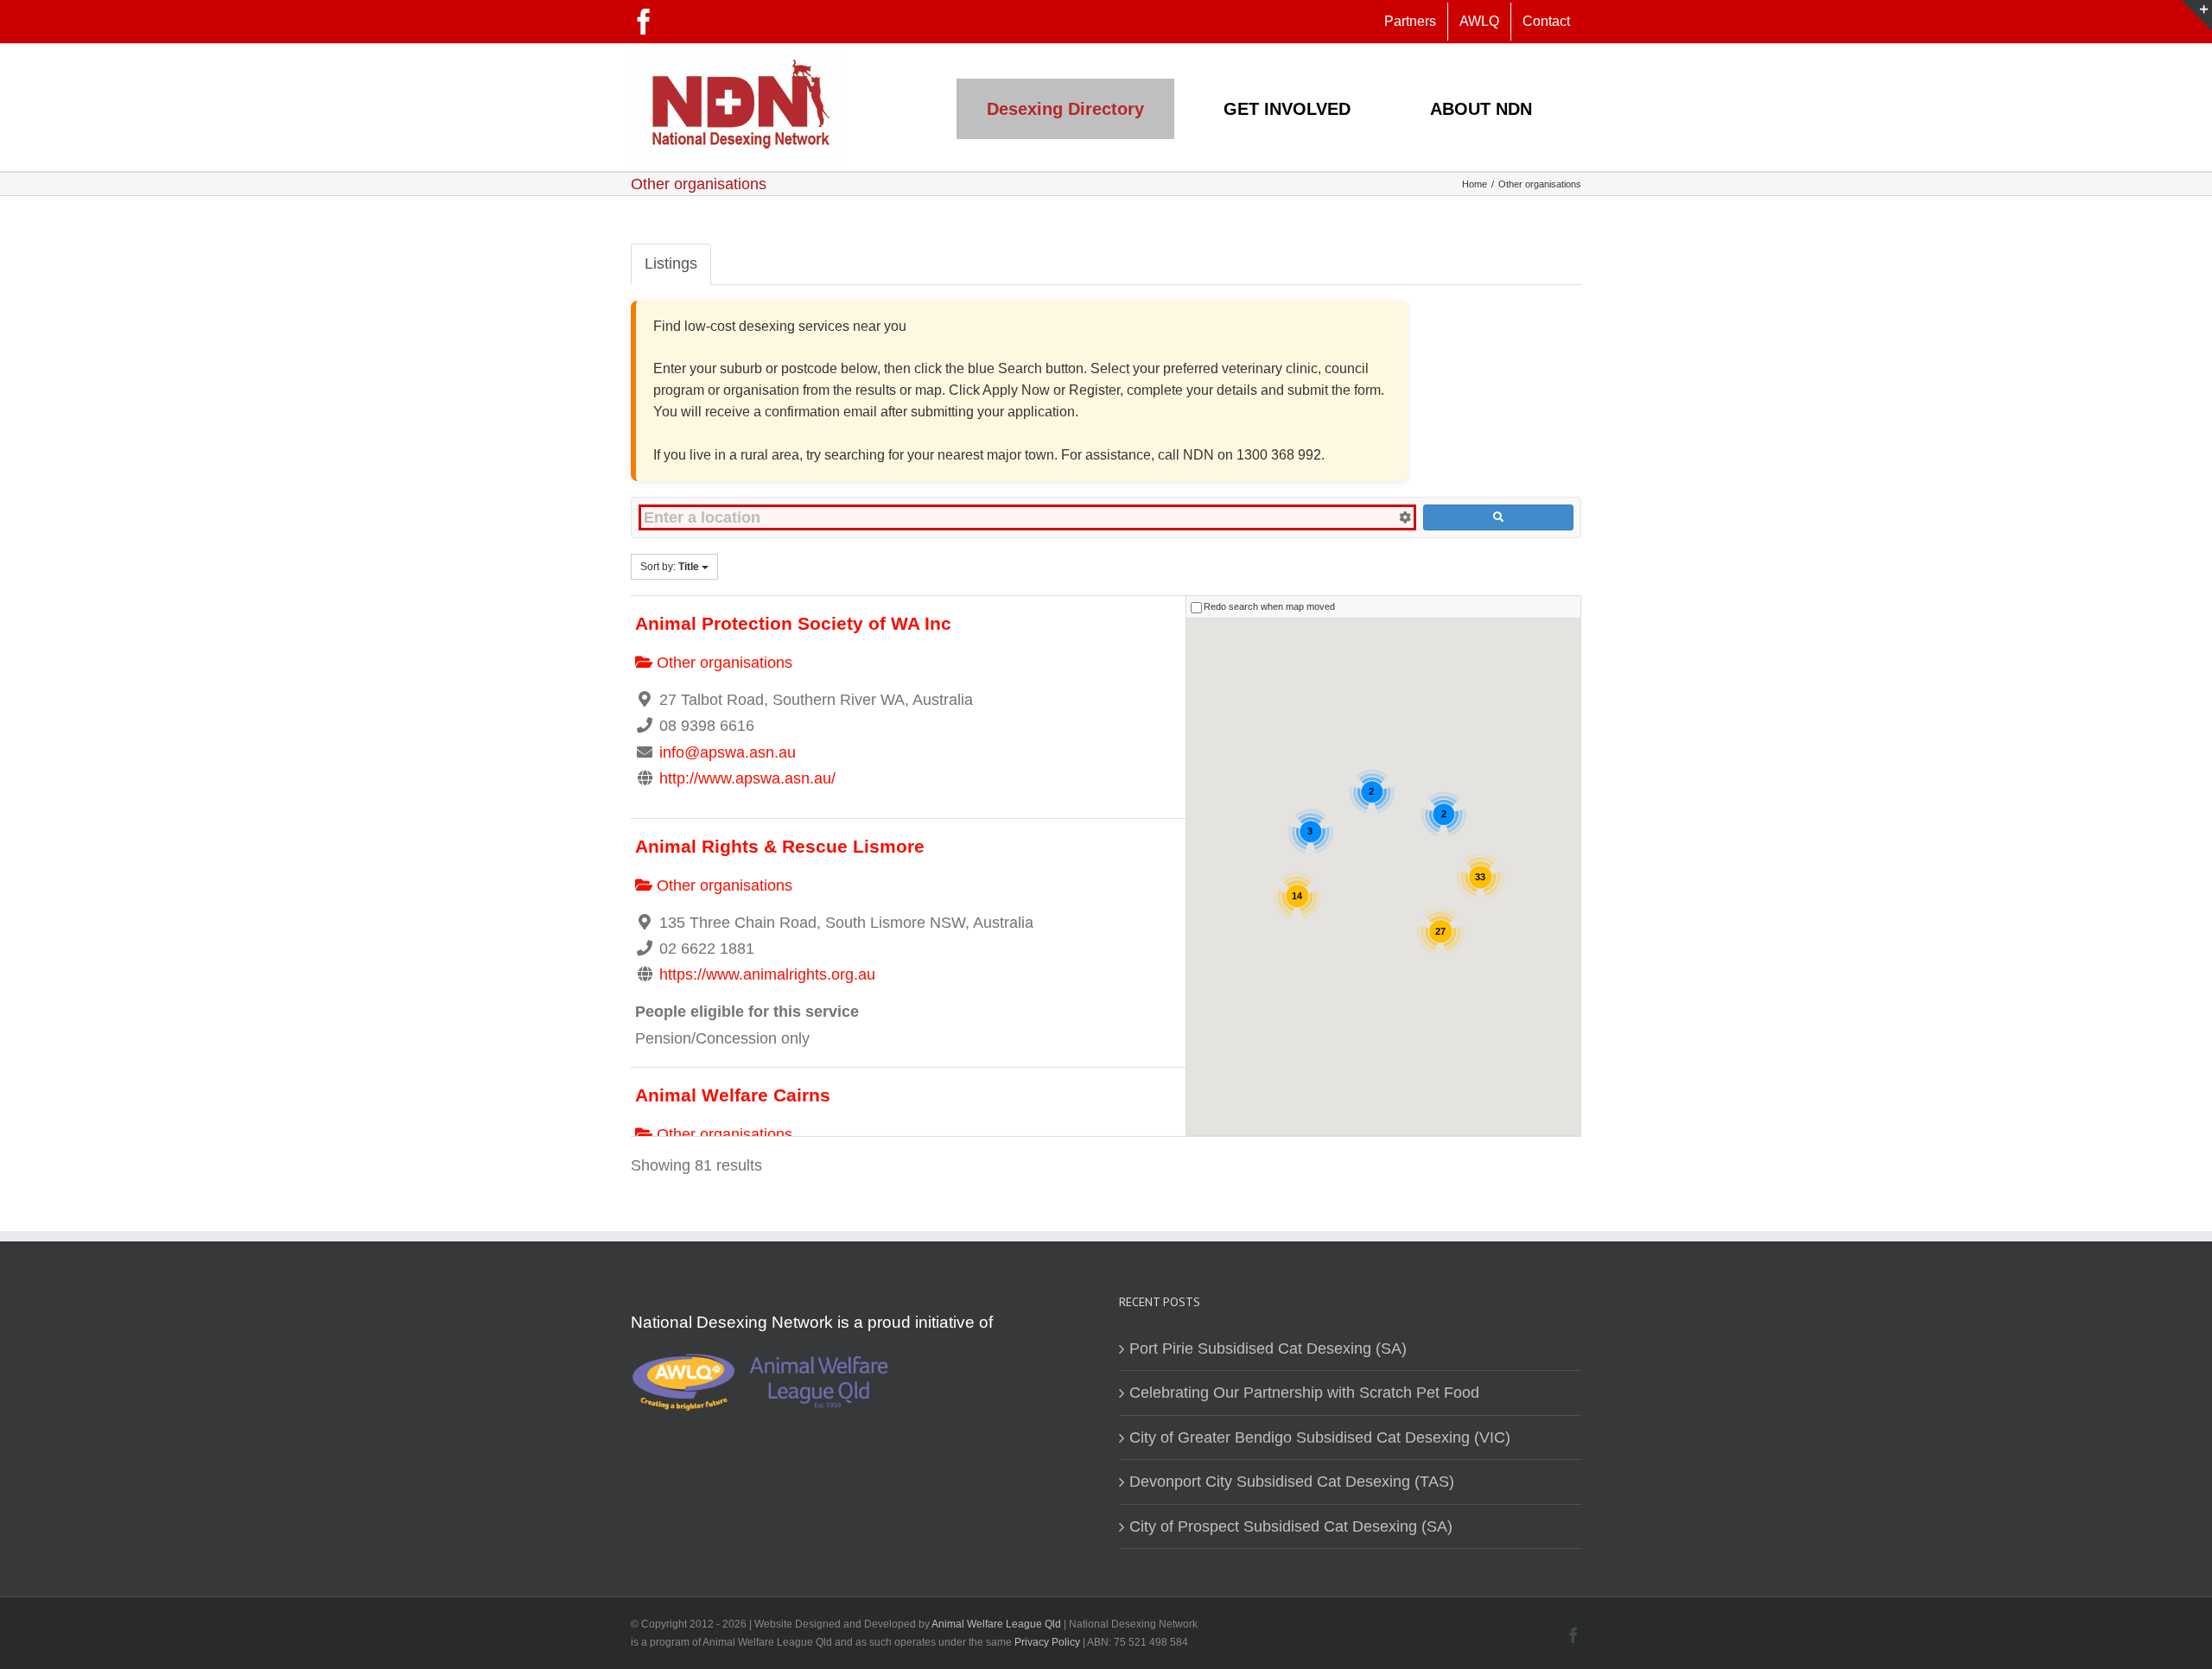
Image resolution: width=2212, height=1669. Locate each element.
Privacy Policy (1049, 1642)
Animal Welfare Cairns (733, 1095)
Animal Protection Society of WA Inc (793, 623)
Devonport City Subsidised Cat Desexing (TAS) (1292, 1482)
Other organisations (722, 663)
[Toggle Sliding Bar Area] (2196, 16)
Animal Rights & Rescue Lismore (780, 846)
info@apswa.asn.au (728, 752)
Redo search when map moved (1269, 607)
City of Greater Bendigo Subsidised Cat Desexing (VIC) (1320, 1437)
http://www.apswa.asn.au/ (747, 778)
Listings (671, 263)
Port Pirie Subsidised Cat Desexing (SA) (1268, 1349)
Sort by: (670, 567)
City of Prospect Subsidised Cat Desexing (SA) (1291, 1526)
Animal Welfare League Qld (996, 1624)
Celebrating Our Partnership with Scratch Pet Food (1304, 1393)
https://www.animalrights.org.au (767, 974)
